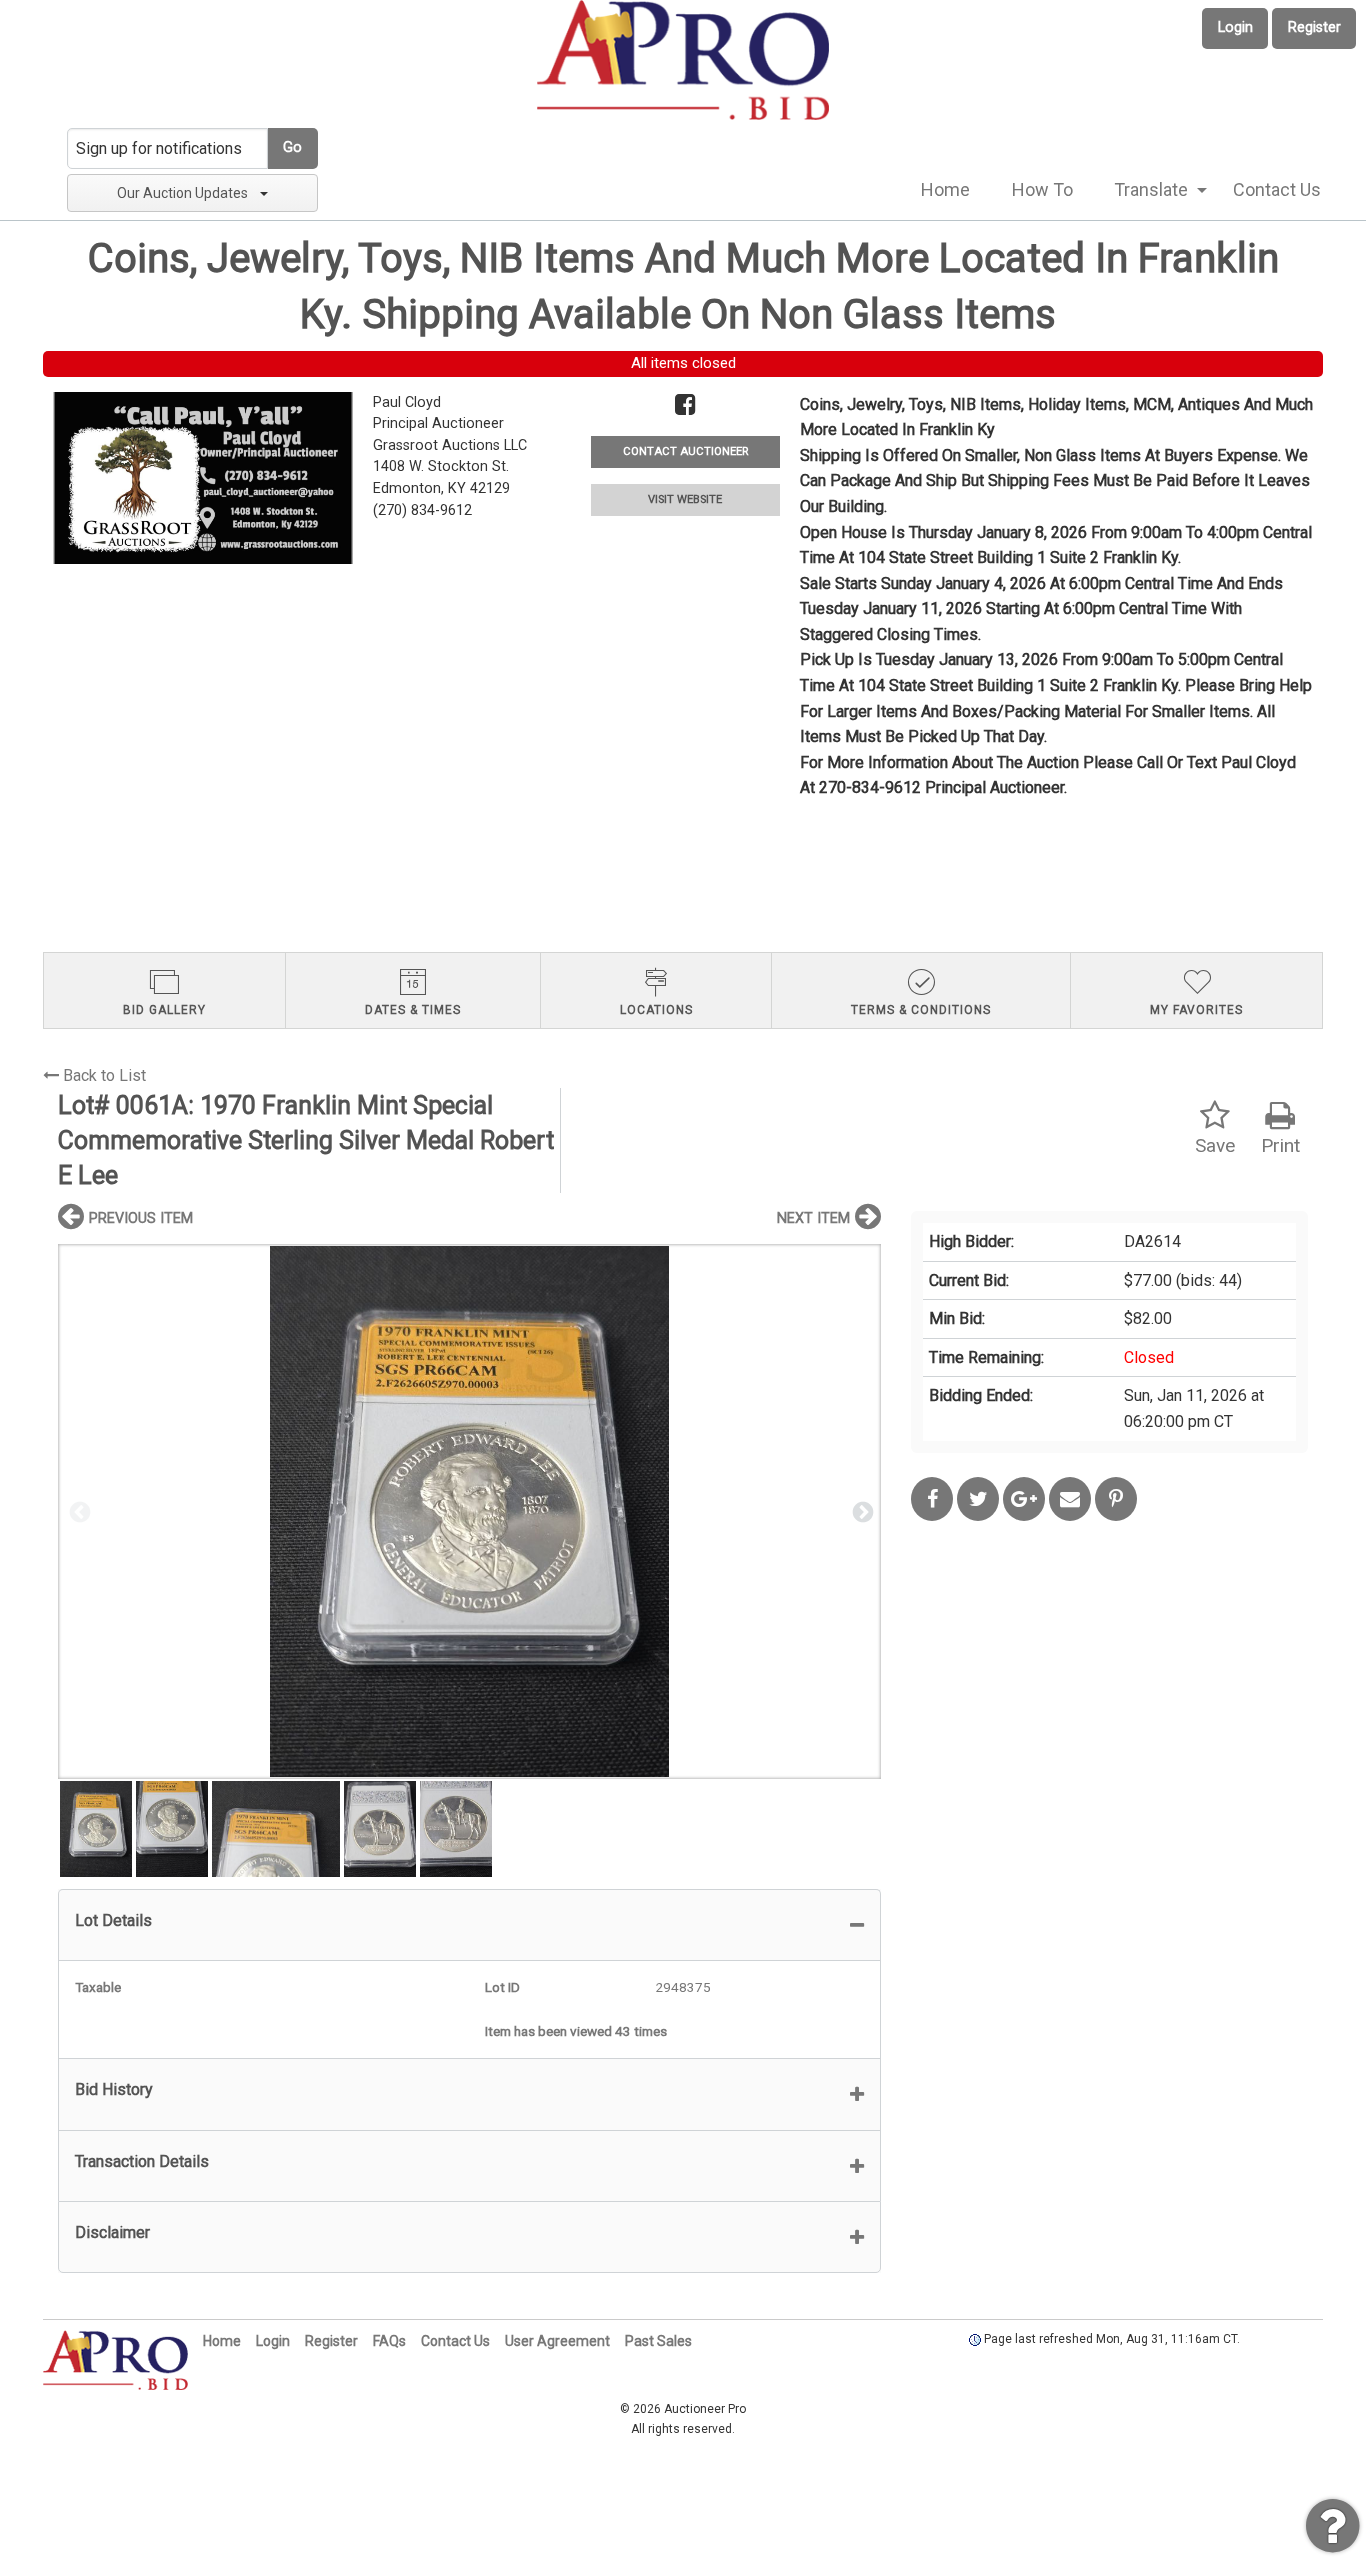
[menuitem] (945, 190)
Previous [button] (78, 1511)
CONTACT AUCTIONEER (685, 451)
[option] (469, 1511)
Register (1314, 27)
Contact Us (1277, 189)
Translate (1151, 189)
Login (1235, 27)
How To (1042, 189)
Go (292, 147)
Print (1280, 1145)
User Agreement (557, 2341)
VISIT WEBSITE (685, 499)
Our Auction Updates (182, 193)
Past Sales (658, 2341)
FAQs (389, 2341)
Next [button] (861, 1511)
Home (945, 189)
